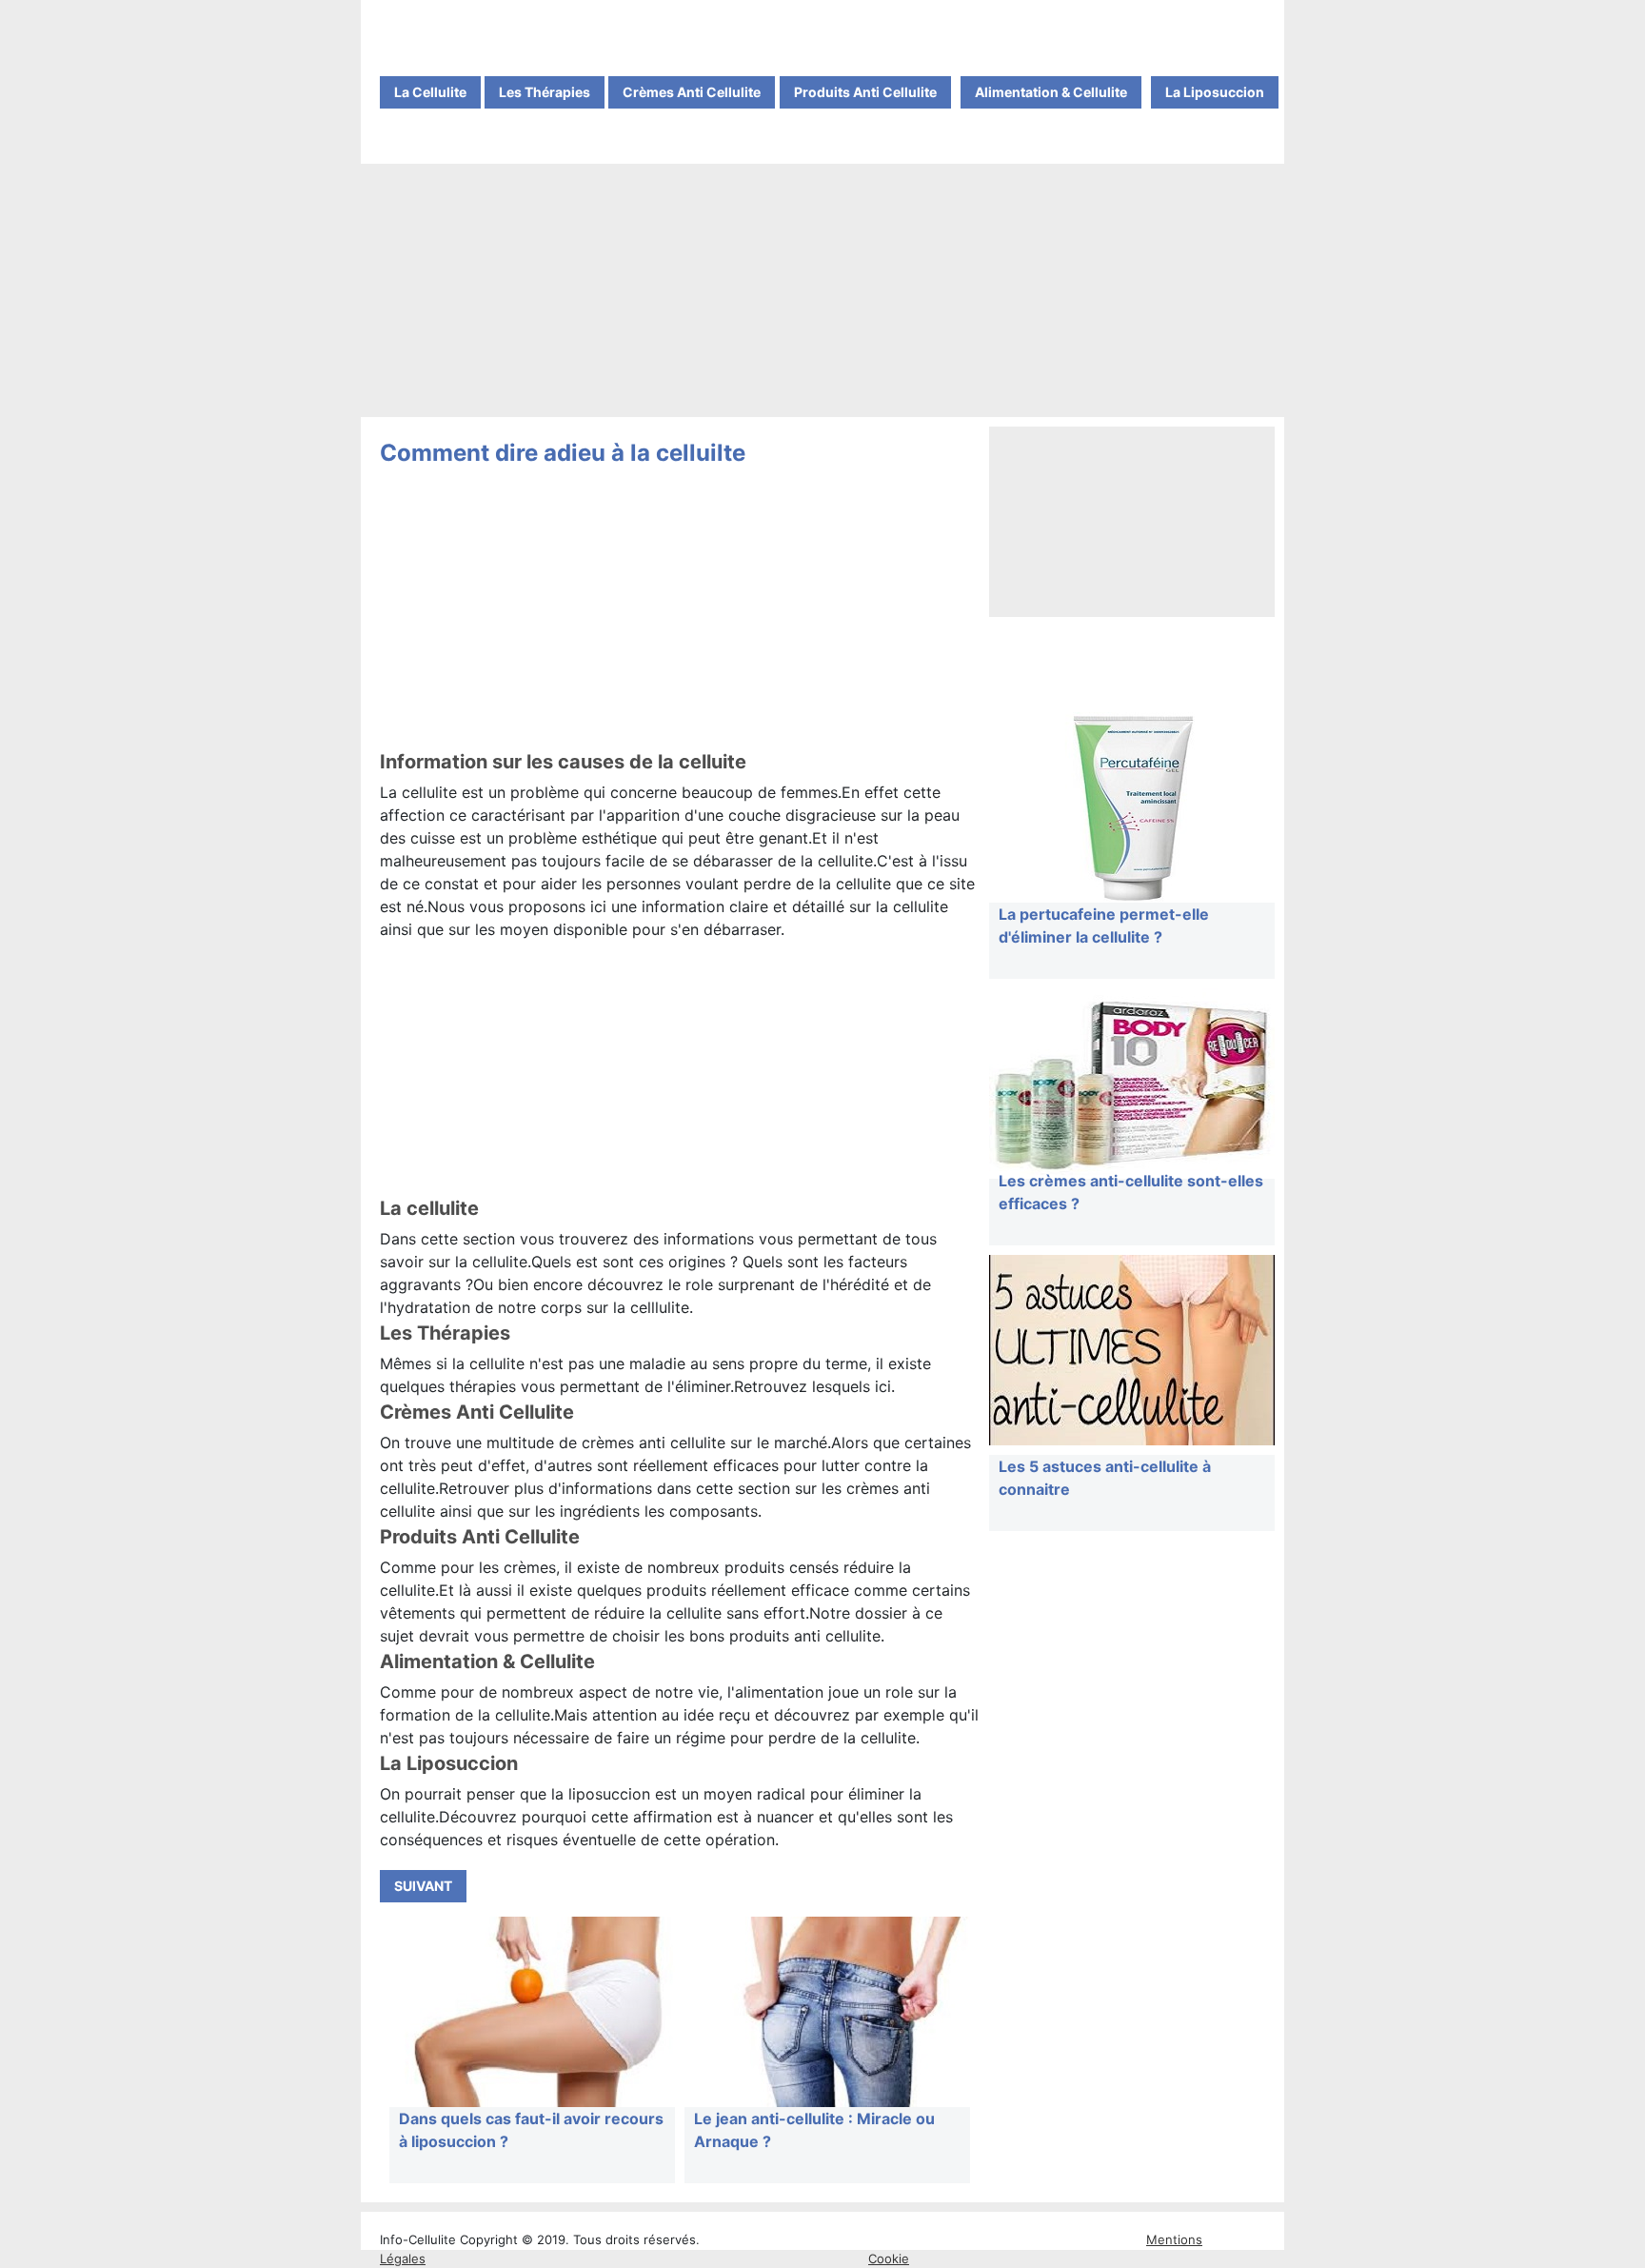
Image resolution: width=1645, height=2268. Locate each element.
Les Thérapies (545, 92)
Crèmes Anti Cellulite (692, 92)
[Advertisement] (822, 292)
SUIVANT (423, 1886)
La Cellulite (430, 92)
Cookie (889, 2258)
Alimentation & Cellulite (1051, 92)
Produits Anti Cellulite (865, 92)
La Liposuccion (1215, 92)
